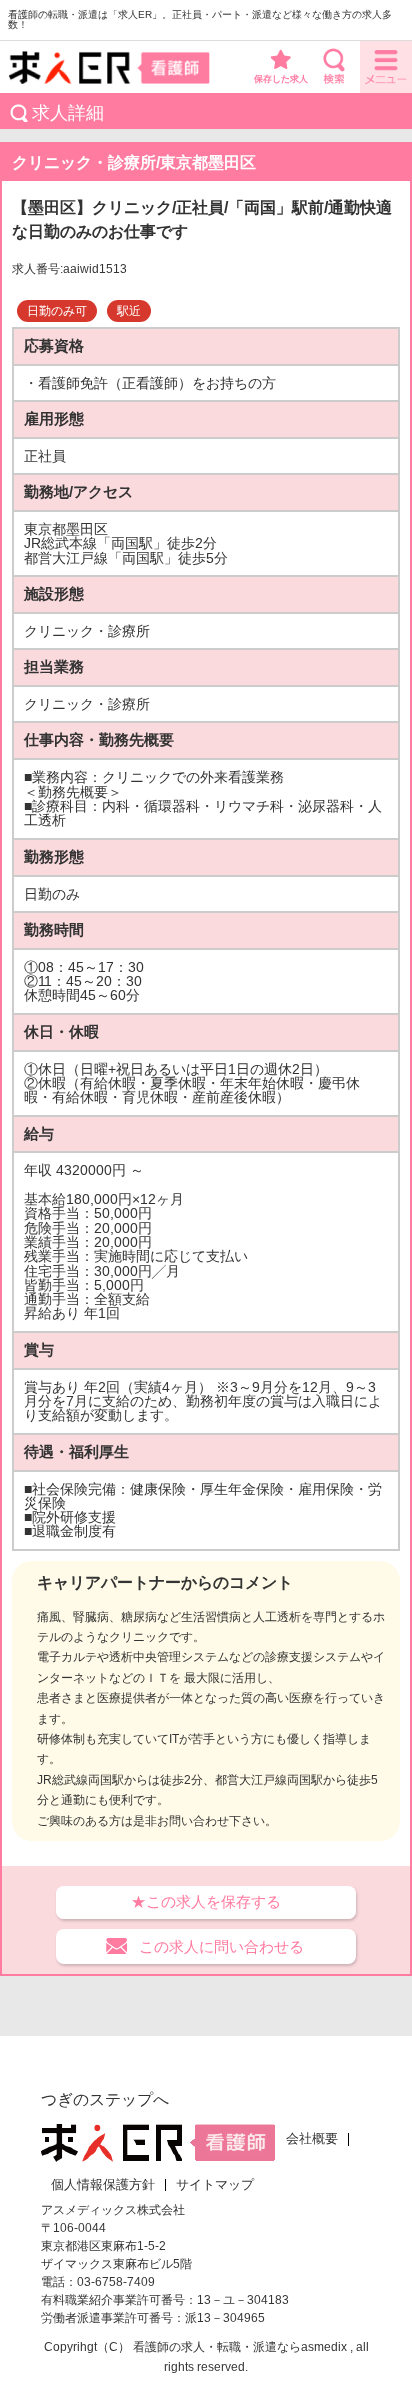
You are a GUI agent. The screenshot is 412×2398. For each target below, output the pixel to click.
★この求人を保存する (206, 1901)
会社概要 (312, 2139)
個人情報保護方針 (103, 2185)
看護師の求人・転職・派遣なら (217, 2347)
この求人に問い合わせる (221, 1946)
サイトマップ (215, 2185)
